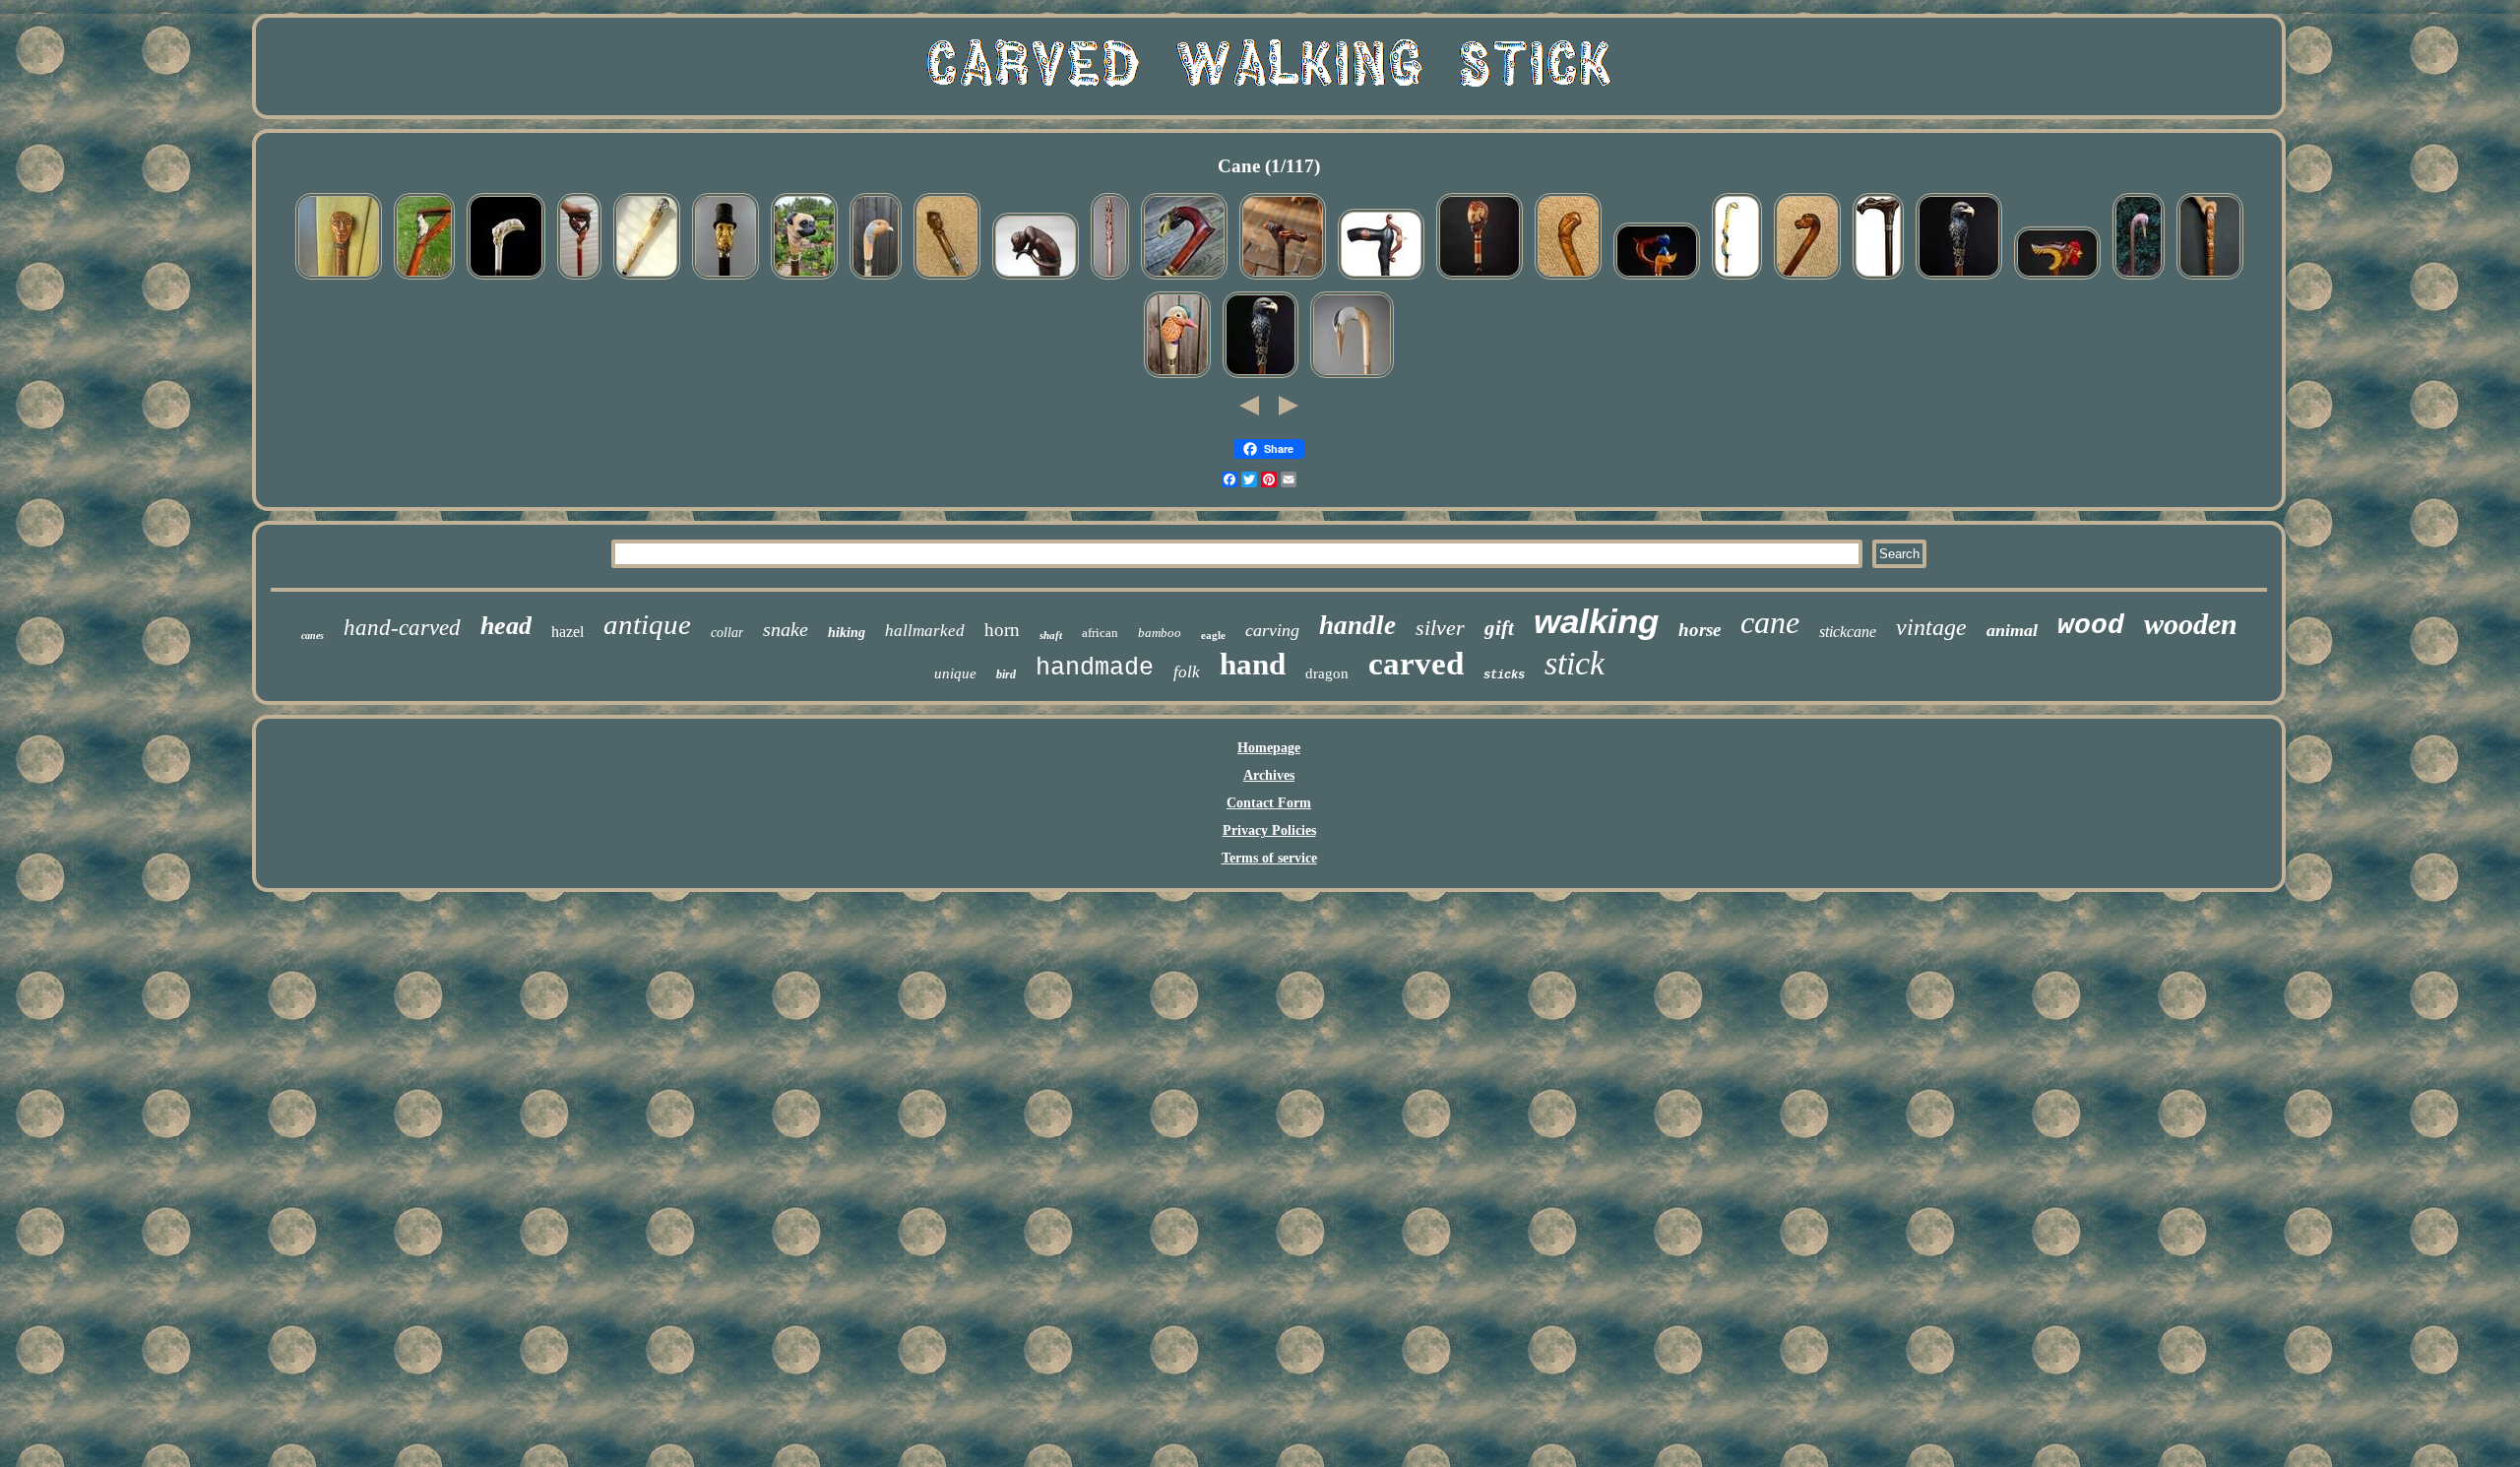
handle (1357, 625)
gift (1499, 628)
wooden (2191, 624)
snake (786, 629)
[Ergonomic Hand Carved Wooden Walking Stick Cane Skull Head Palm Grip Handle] (1878, 279)
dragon (1327, 673)
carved (1416, 664)
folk (1187, 672)
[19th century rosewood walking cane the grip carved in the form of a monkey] (1036, 279)
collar (727, 633)
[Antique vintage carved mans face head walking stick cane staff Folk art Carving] (339, 279)
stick (1575, 663)
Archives (1269, 775)
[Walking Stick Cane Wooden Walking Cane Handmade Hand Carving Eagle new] (1184, 279)
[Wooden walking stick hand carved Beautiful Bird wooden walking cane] (1177, 378)
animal (2012, 630)
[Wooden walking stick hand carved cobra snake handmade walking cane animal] (1737, 279)
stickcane (1848, 632)
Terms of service (1269, 858)
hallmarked (925, 631)
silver (1440, 628)
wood (2091, 626)
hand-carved (402, 628)
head (506, 626)
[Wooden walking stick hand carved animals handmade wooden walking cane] (506, 279)
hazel (567, 632)
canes (313, 636)
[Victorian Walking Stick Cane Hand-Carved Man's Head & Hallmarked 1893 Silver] (947, 279)
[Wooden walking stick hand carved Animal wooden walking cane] (424, 279)
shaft (1051, 635)
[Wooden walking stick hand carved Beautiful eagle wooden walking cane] (1959, 279)
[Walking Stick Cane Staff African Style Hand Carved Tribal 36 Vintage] (1110, 279)
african (1100, 633)
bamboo (1160, 633)
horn (1002, 630)
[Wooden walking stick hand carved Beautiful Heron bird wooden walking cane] (1352, 378)
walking (1596, 621)
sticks (1504, 675)
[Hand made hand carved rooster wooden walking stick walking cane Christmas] (2057, 279)
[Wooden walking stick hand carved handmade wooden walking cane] (1381, 279)
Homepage (1269, 748)
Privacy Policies (1269, 830)
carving (1272, 630)
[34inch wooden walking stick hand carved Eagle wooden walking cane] (1260, 378)
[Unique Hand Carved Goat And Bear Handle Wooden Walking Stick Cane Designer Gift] (579, 279)
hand (1253, 664)
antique (647, 624)
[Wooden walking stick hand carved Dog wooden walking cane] (804, 279)
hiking (847, 633)
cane (1770, 622)
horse (1700, 630)
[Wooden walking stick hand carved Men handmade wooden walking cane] (725, 279)
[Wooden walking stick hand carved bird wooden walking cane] (876, 279)
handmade (1095, 668)
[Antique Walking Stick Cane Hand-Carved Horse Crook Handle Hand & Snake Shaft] (1807, 279)
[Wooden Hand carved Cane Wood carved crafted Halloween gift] (2210, 279)
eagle (1213, 635)
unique (955, 673)
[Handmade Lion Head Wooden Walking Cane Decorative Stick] (1283, 279)
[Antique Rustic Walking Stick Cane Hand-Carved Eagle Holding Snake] (1568, 279)
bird (1006, 674)
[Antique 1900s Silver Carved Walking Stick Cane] (647, 279)
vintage (1931, 627)
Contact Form (1269, 803)
